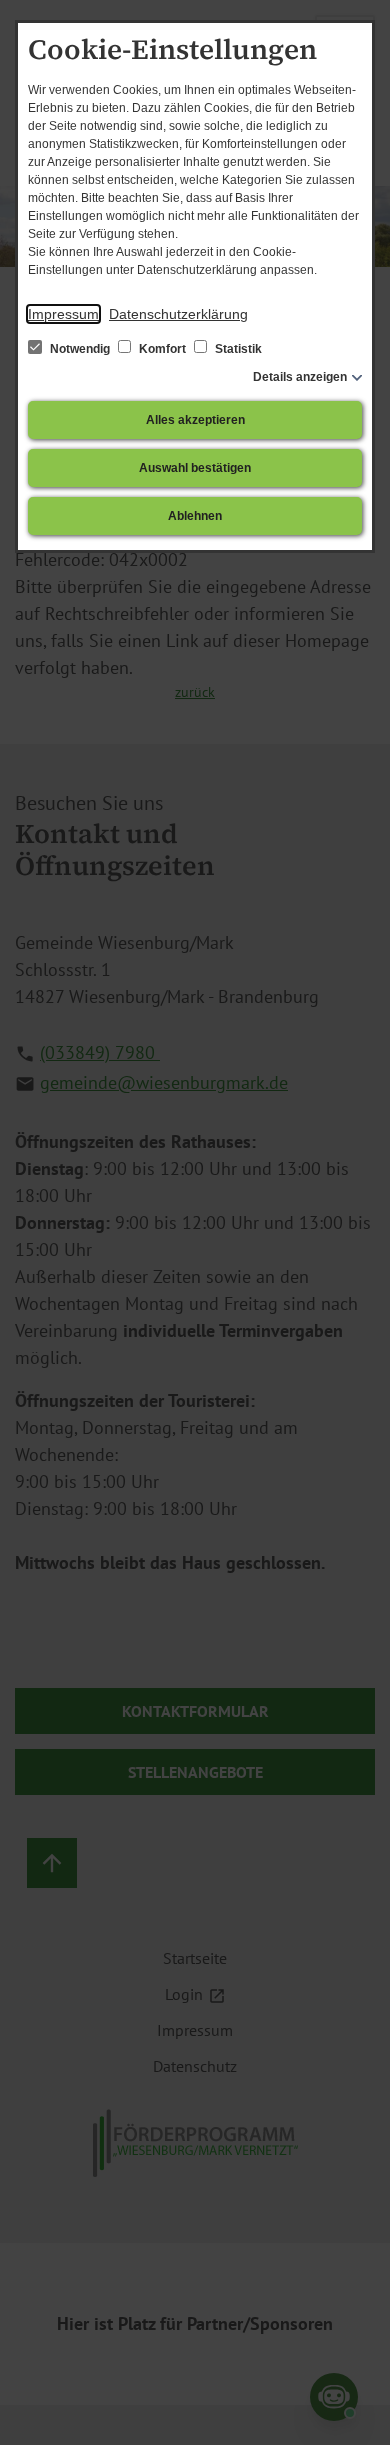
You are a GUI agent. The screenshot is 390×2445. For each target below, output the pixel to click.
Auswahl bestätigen (195, 468)
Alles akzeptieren (195, 420)
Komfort (162, 349)
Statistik (237, 349)
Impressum (63, 314)
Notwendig (80, 349)
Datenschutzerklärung (178, 314)
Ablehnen (195, 516)
